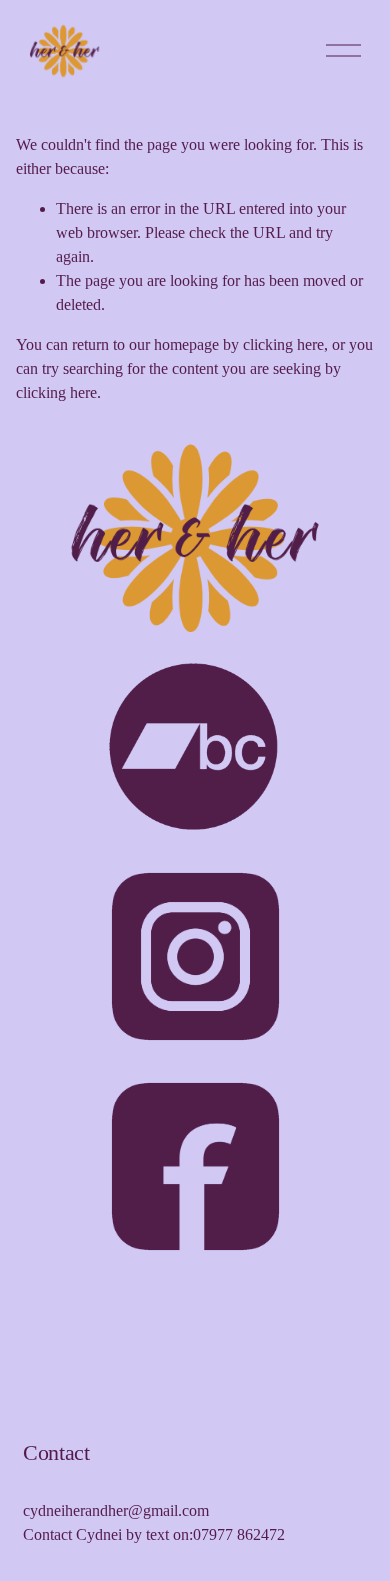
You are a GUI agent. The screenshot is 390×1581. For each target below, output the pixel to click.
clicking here (283, 344)
